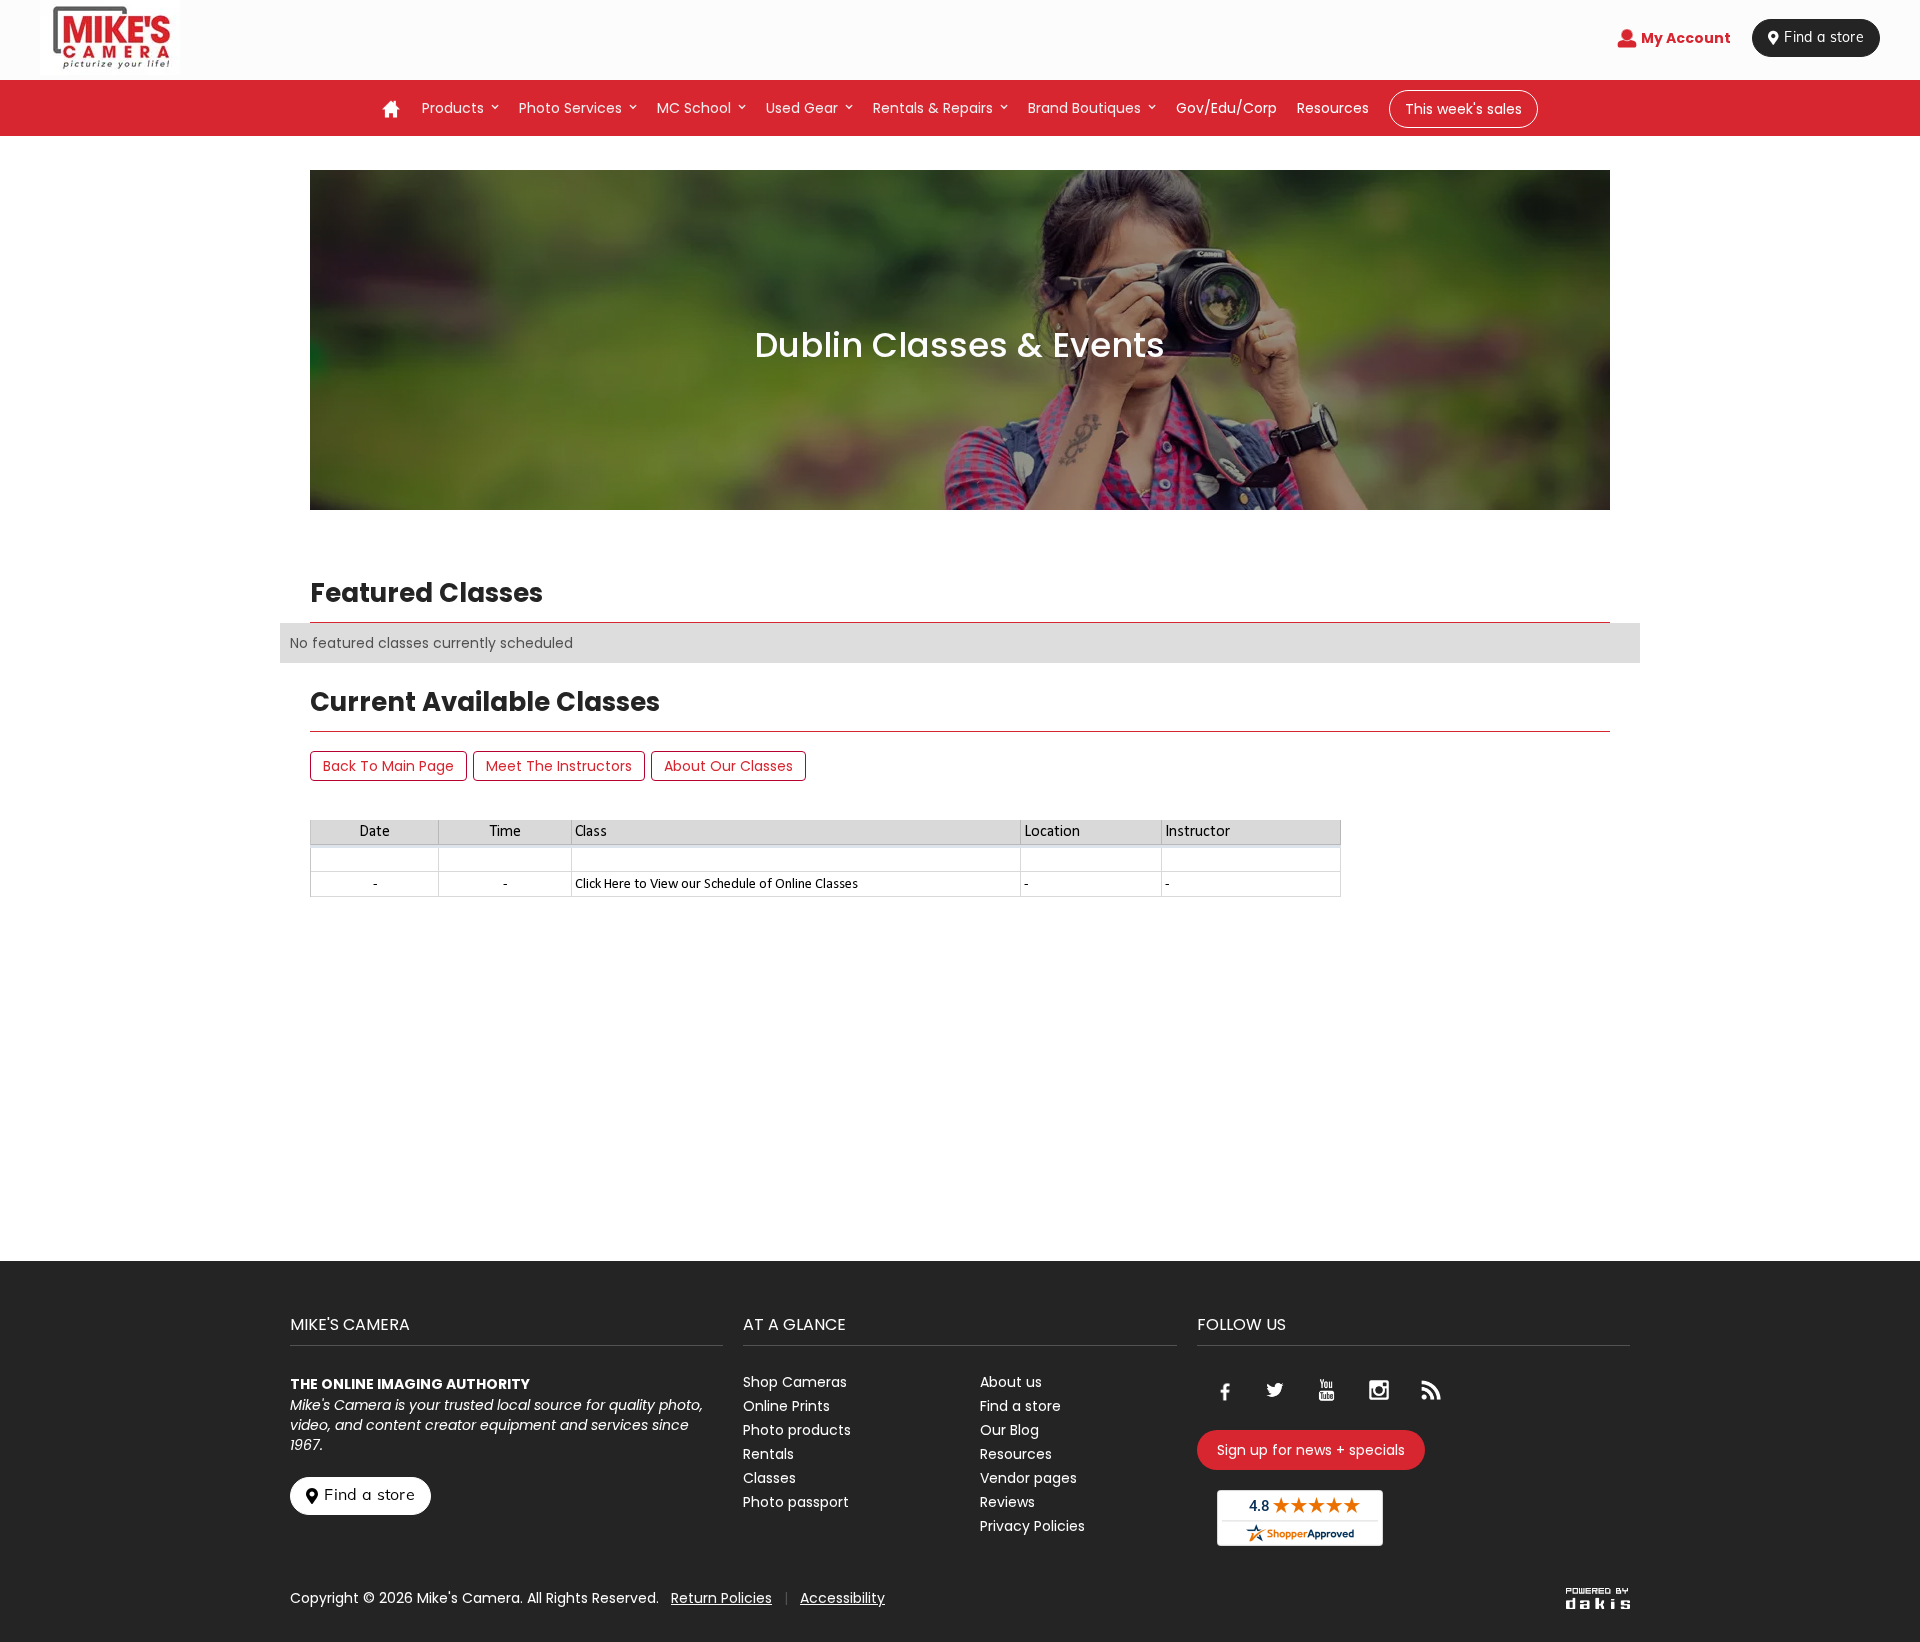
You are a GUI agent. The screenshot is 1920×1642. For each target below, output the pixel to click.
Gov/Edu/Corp (1226, 108)
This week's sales (1463, 109)
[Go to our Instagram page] (1379, 1390)
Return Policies (721, 1598)
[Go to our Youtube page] (1327, 1390)
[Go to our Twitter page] (1275, 1390)
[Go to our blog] (1431, 1390)
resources (1333, 108)
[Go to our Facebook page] (1223, 1390)
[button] (460, 108)
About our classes (728, 766)
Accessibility (842, 1598)
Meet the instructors (559, 766)
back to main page (388, 766)
